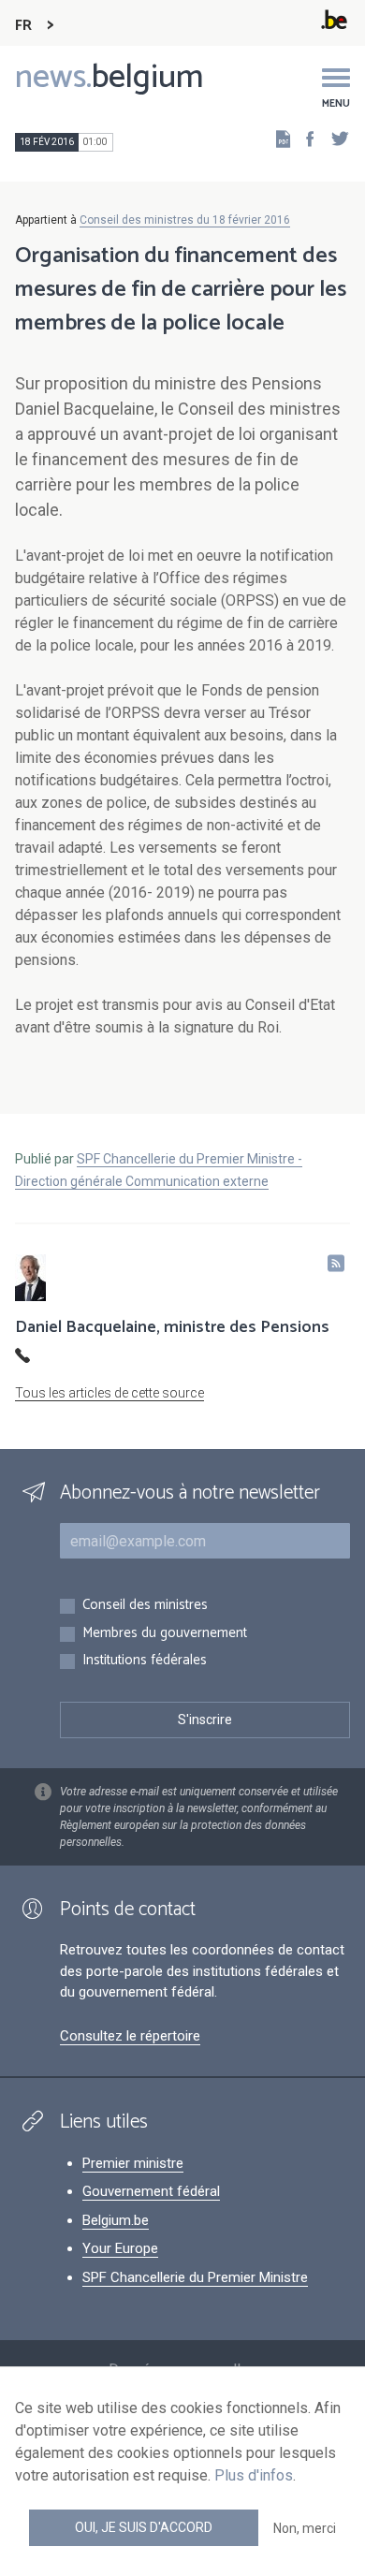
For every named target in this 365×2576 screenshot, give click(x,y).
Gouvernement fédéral (151, 2191)
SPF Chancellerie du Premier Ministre (195, 2277)
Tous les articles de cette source (109, 1393)
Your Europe (120, 2248)
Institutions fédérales (145, 1661)
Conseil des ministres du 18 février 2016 (185, 220)
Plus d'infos (254, 2475)
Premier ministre (133, 2163)
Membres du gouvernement (165, 1634)
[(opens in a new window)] (304, 138)
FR (23, 26)
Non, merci (305, 2528)
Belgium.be (116, 2220)
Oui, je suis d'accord (144, 2527)
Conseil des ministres (145, 1606)
